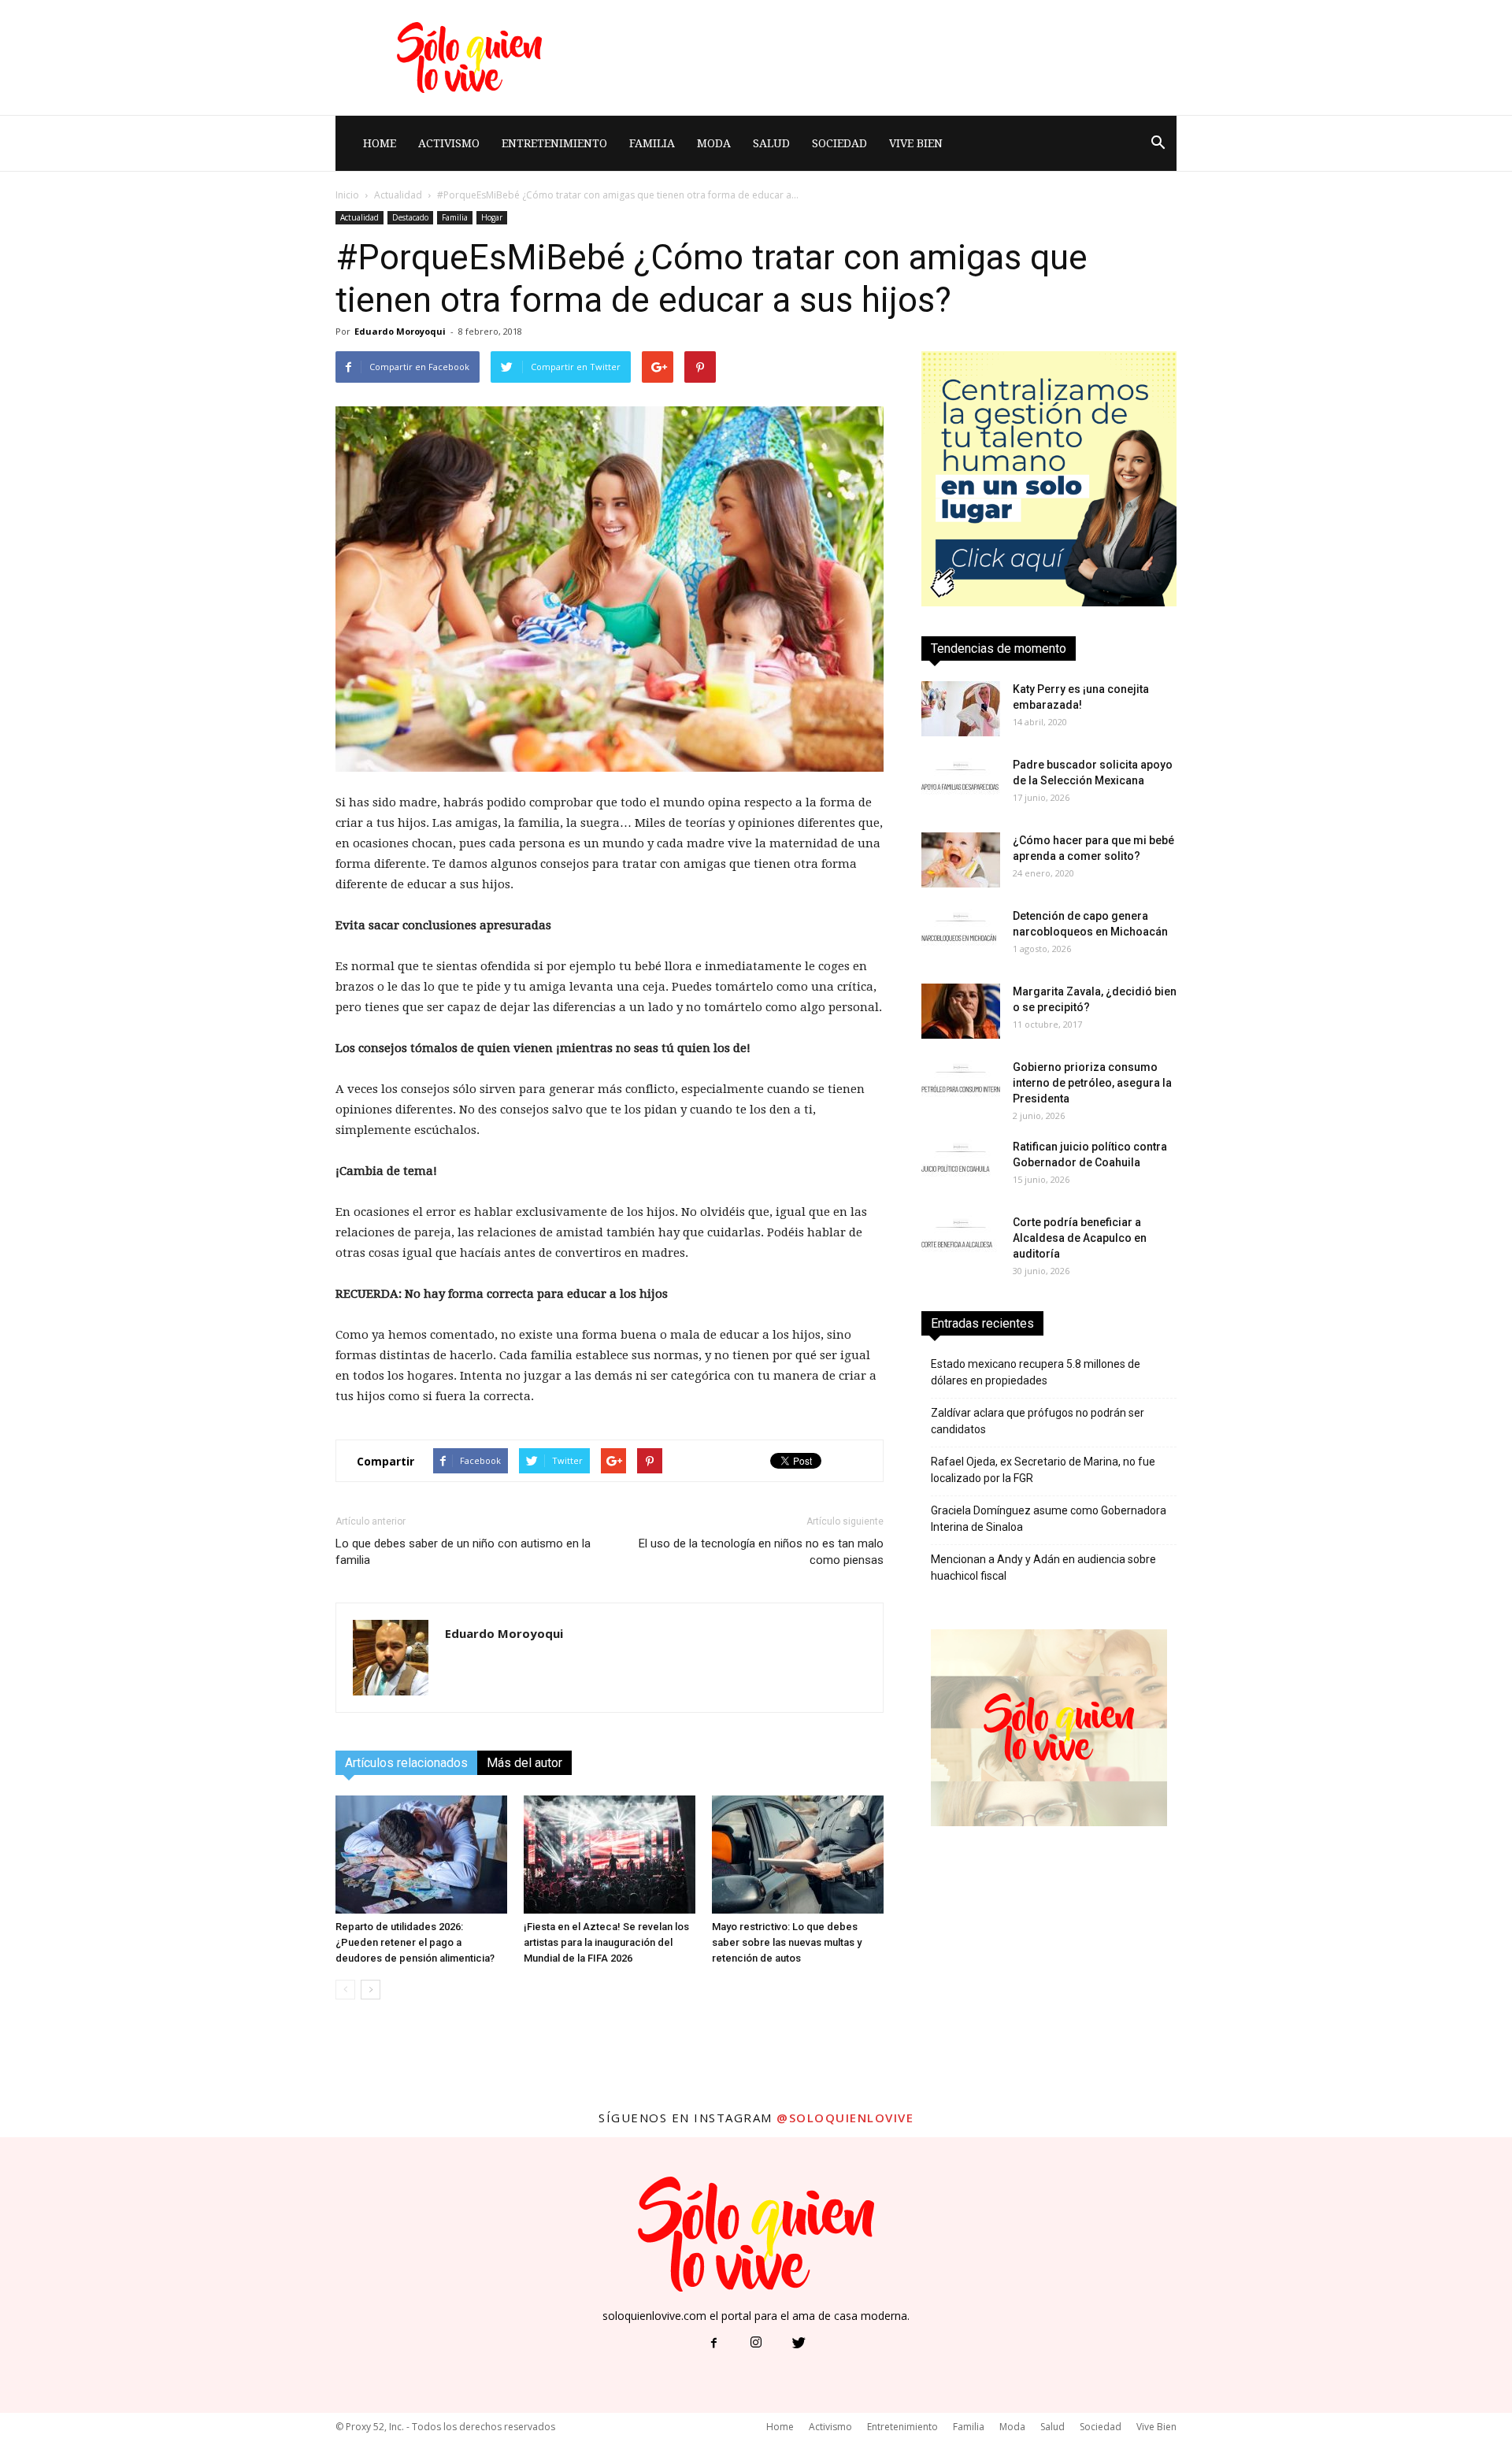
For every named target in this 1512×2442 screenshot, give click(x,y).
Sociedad (839, 143)
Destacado (410, 217)
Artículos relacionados (406, 1763)
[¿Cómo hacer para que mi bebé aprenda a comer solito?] (961, 860)
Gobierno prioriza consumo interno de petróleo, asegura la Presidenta (1092, 1083)
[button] (1158, 143)
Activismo (449, 143)
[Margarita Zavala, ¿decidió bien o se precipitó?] (961, 1011)
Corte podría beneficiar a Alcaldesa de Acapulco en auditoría (1080, 1238)
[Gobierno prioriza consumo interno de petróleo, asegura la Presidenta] (961, 1087)
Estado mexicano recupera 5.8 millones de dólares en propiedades (1036, 1372)
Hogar (492, 217)
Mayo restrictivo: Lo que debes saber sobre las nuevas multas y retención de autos (787, 1942)
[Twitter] (799, 2344)
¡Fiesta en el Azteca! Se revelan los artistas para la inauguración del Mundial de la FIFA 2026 (606, 1942)
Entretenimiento (554, 143)
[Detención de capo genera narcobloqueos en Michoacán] (961, 936)
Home (380, 143)
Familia (652, 143)
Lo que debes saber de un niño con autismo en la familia (463, 1552)
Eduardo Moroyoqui (400, 331)
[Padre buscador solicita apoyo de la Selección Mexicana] (961, 784)
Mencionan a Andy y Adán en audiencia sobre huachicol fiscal (1043, 1567)
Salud (771, 143)
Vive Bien (916, 143)
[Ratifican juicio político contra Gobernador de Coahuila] (961, 1166)
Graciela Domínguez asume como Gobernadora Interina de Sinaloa (1049, 1519)
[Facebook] (713, 2344)
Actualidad (398, 195)
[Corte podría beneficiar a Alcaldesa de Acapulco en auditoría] (961, 1242)
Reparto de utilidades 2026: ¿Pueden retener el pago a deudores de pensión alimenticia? (415, 1942)
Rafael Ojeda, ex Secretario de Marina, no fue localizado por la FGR (1043, 1470)
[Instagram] (756, 2344)
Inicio (347, 195)
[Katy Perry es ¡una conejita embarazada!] (961, 709)
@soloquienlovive (845, 2118)
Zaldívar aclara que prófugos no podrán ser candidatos (1038, 1421)
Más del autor (524, 1763)
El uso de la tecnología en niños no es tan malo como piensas (761, 1552)
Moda (714, 143)
